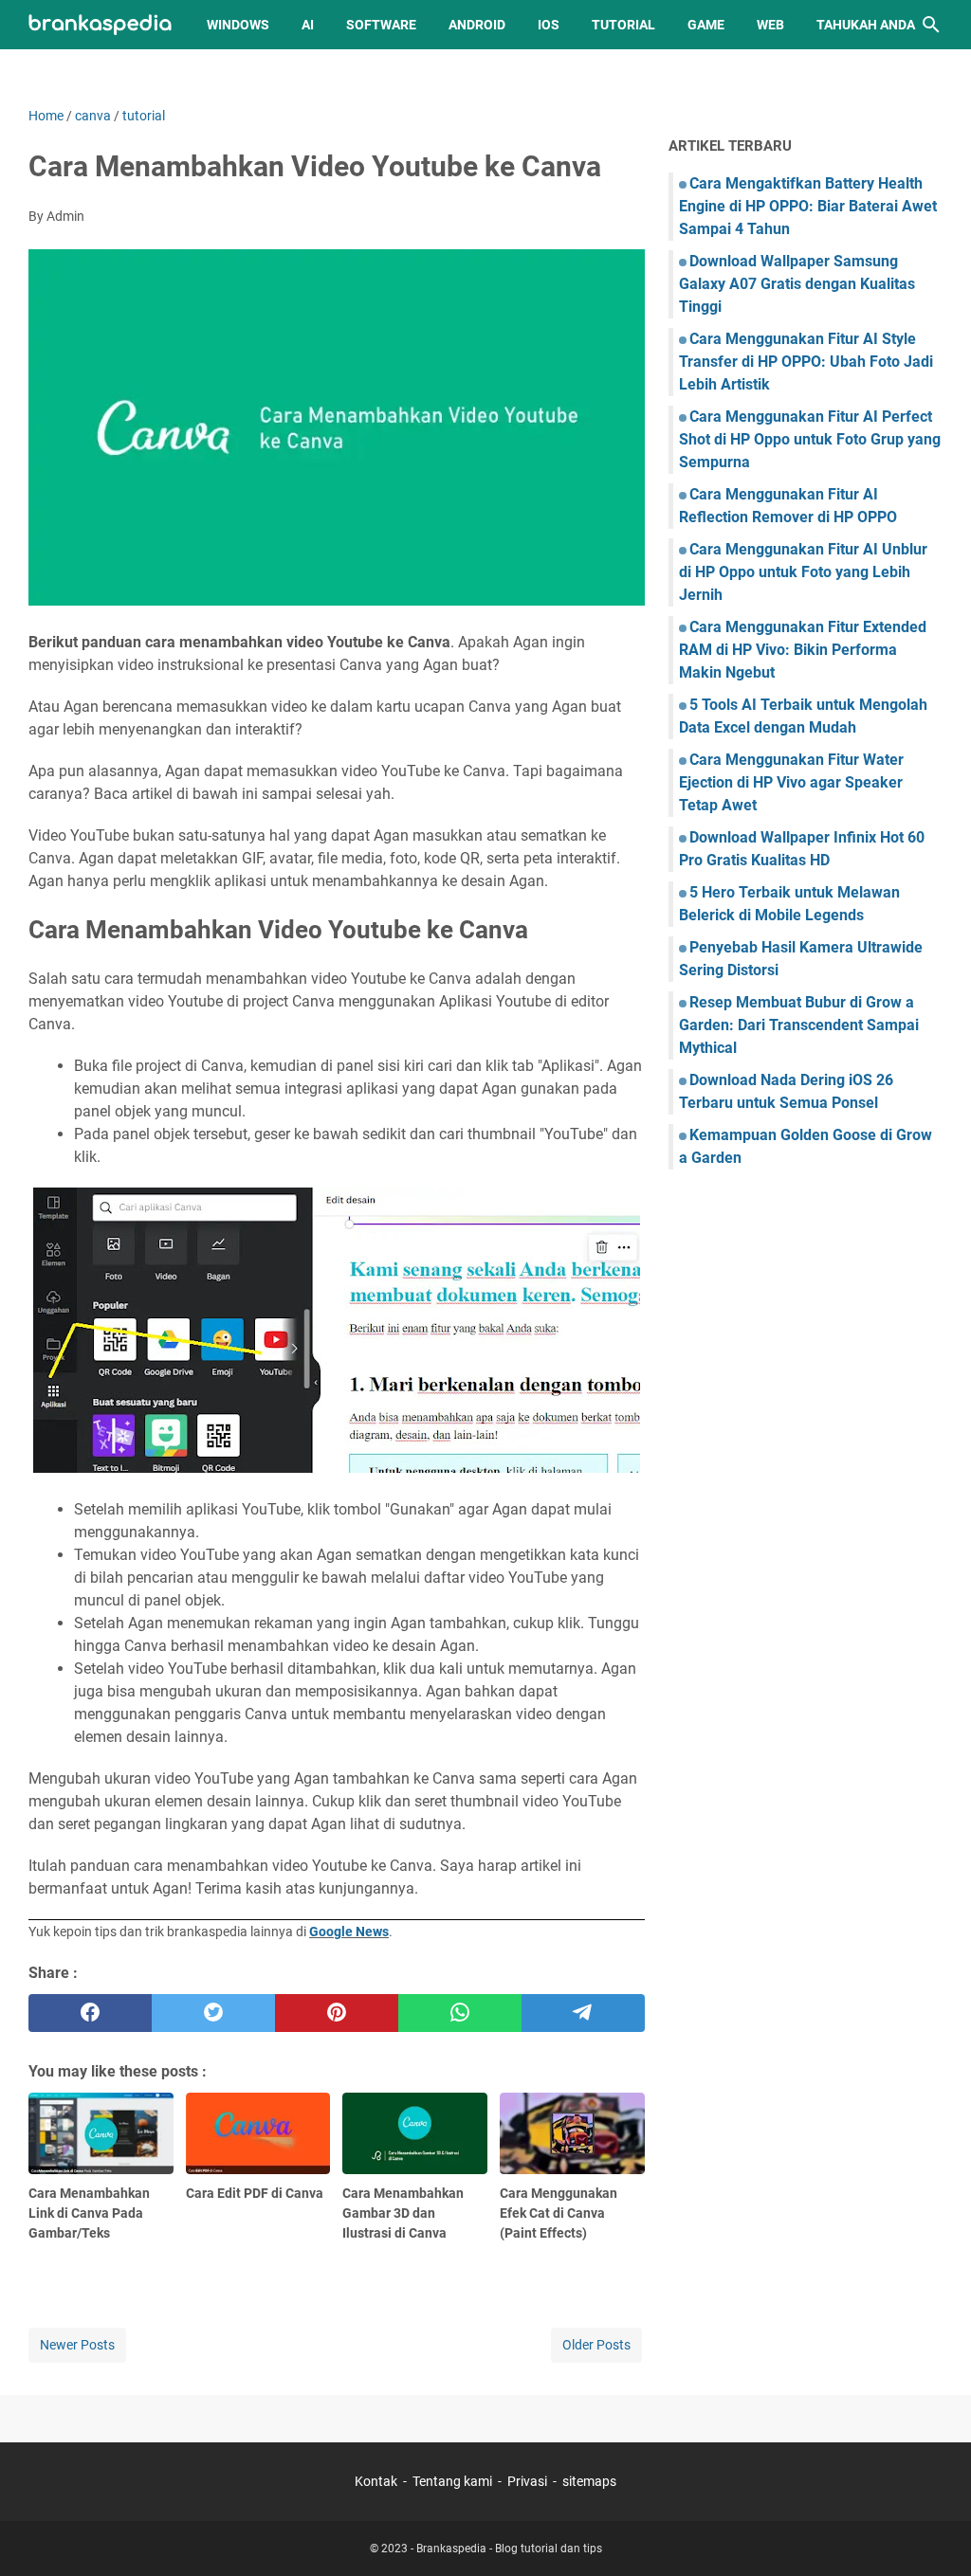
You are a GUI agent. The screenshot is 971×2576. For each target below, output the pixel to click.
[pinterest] (337, 2013)
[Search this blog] (931, 25)
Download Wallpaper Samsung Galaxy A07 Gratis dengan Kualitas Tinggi (797, 284)
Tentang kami (452, 2481)
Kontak (376, 2481)
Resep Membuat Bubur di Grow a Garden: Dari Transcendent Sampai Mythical (799, 1025)
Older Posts (596, 2345)
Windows (238, 25)
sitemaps (589, 2481)
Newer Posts (77, 2345)
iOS (549, 25)
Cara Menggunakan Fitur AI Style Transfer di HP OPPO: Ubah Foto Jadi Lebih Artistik (806, 362)
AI (308, 25)
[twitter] (213, 2013)
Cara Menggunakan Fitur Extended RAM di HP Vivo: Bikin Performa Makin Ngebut (803, 650)
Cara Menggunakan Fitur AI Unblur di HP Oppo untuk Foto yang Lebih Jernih (803, 572)
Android (477, 25)
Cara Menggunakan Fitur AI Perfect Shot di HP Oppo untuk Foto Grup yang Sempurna (810, 439)
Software (381, 25)
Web (770, 25)
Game (706, 25)
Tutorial (623, 25)
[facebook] (90, 2013)
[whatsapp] (460, 2013)
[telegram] (583, 2013)
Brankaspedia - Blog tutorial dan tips (509, 2549)
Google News (349, 1932)
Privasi (527, 2481)
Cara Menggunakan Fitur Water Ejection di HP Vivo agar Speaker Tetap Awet (791, 782)
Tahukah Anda (866, 25)
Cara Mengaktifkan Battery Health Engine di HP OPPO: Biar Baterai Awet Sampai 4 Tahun (808, 206)
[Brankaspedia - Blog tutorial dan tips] (100, 25)
